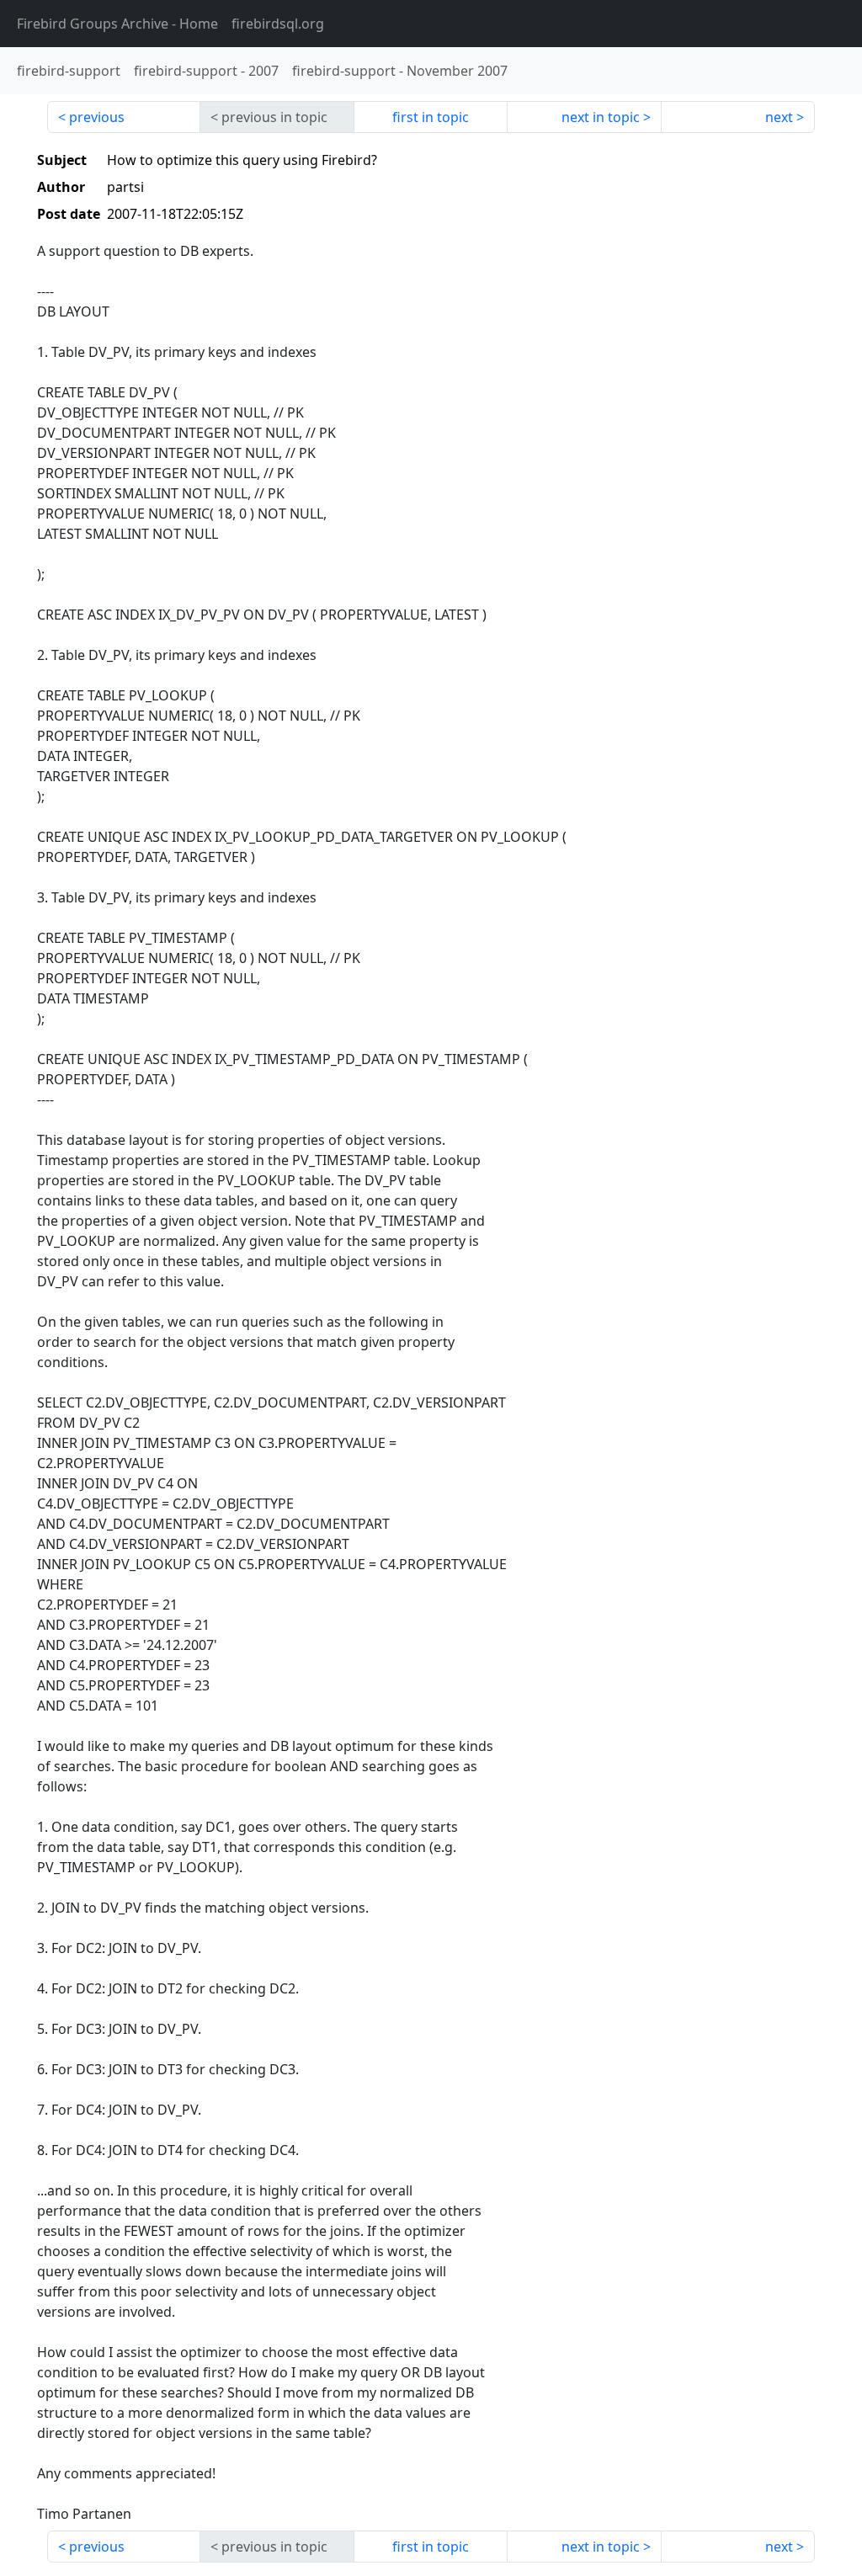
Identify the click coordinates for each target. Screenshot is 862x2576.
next (779, 117)
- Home (117, 24)
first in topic (431, 117)
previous (97, 117)
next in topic (601, 117)
